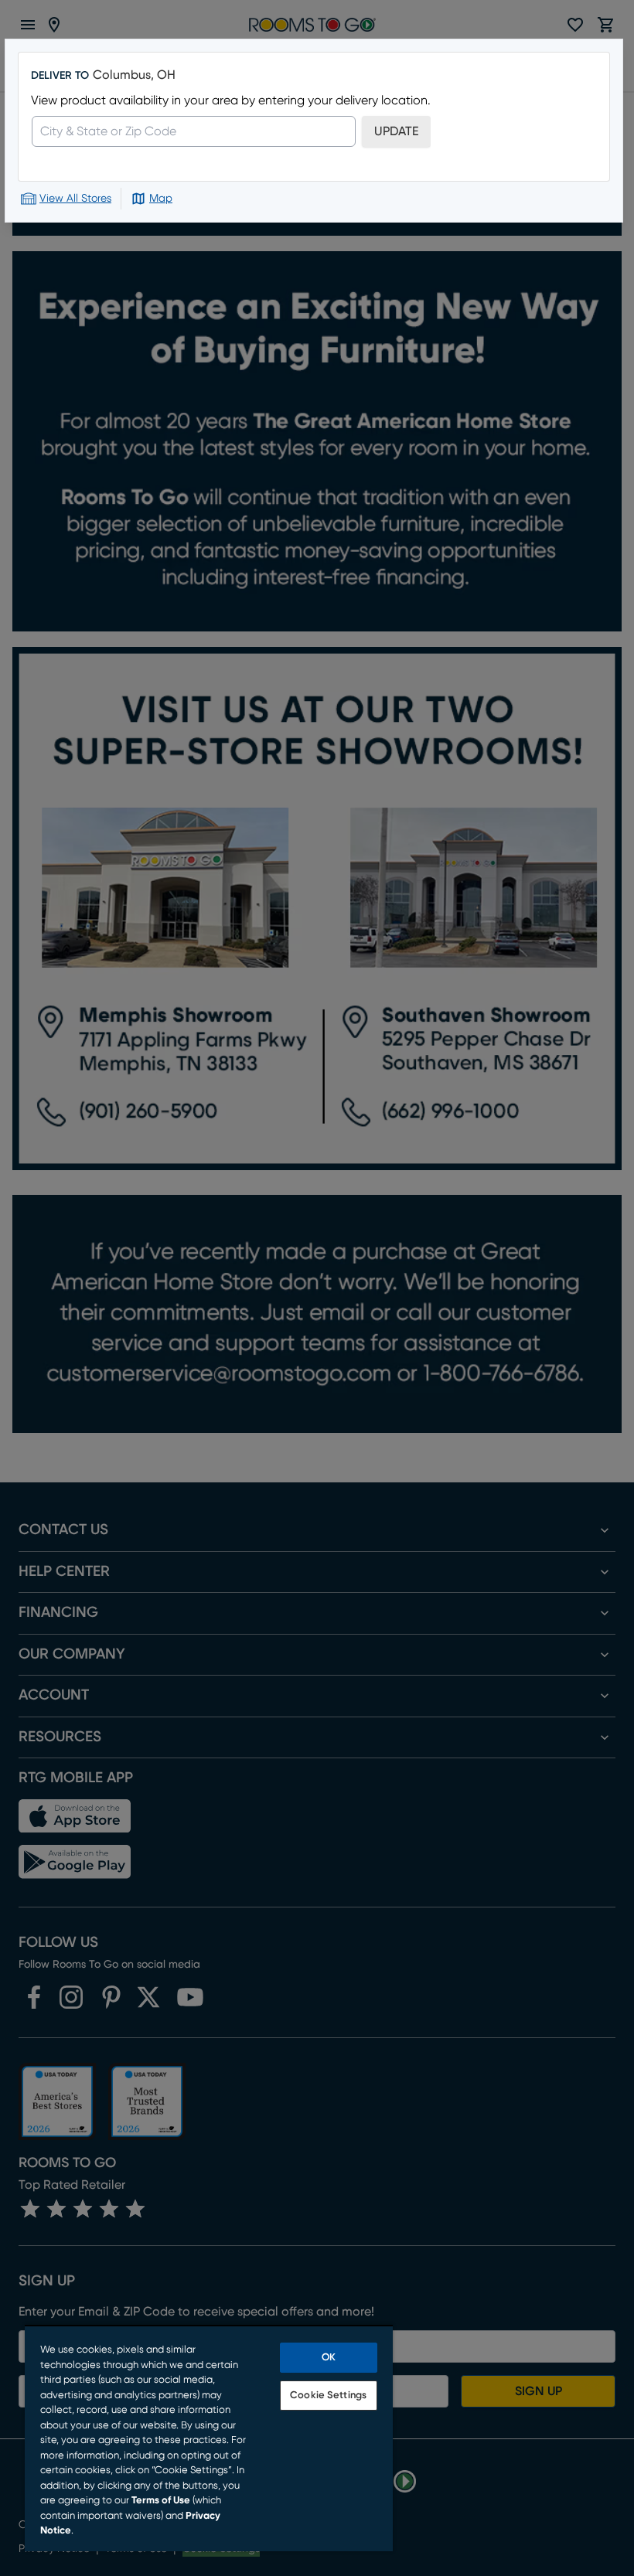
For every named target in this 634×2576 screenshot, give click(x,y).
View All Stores (75, 199)
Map (161, 199)
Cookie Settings (328, 2396)
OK (329, 2358)
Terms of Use (161, 2501)
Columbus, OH (134, 75)
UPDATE (396, 131)
